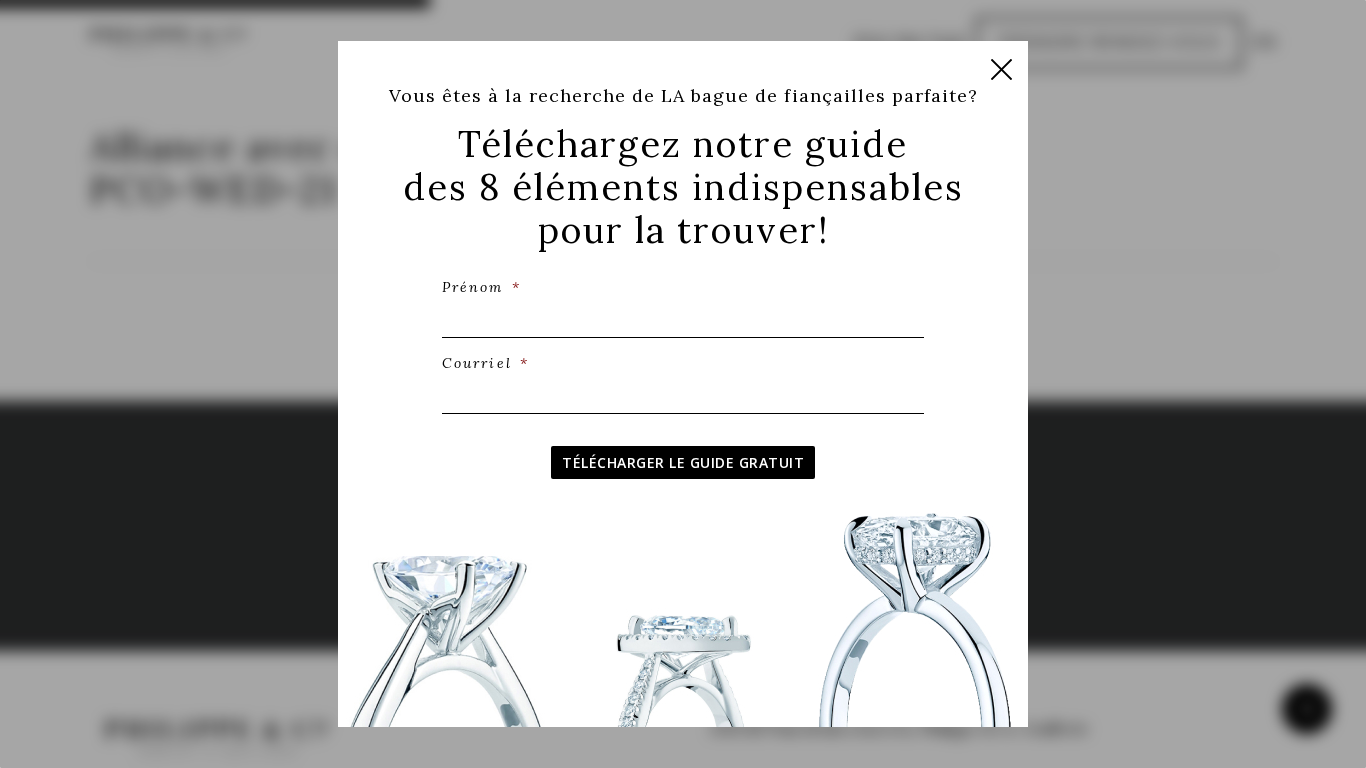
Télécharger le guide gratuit (683, 462)
